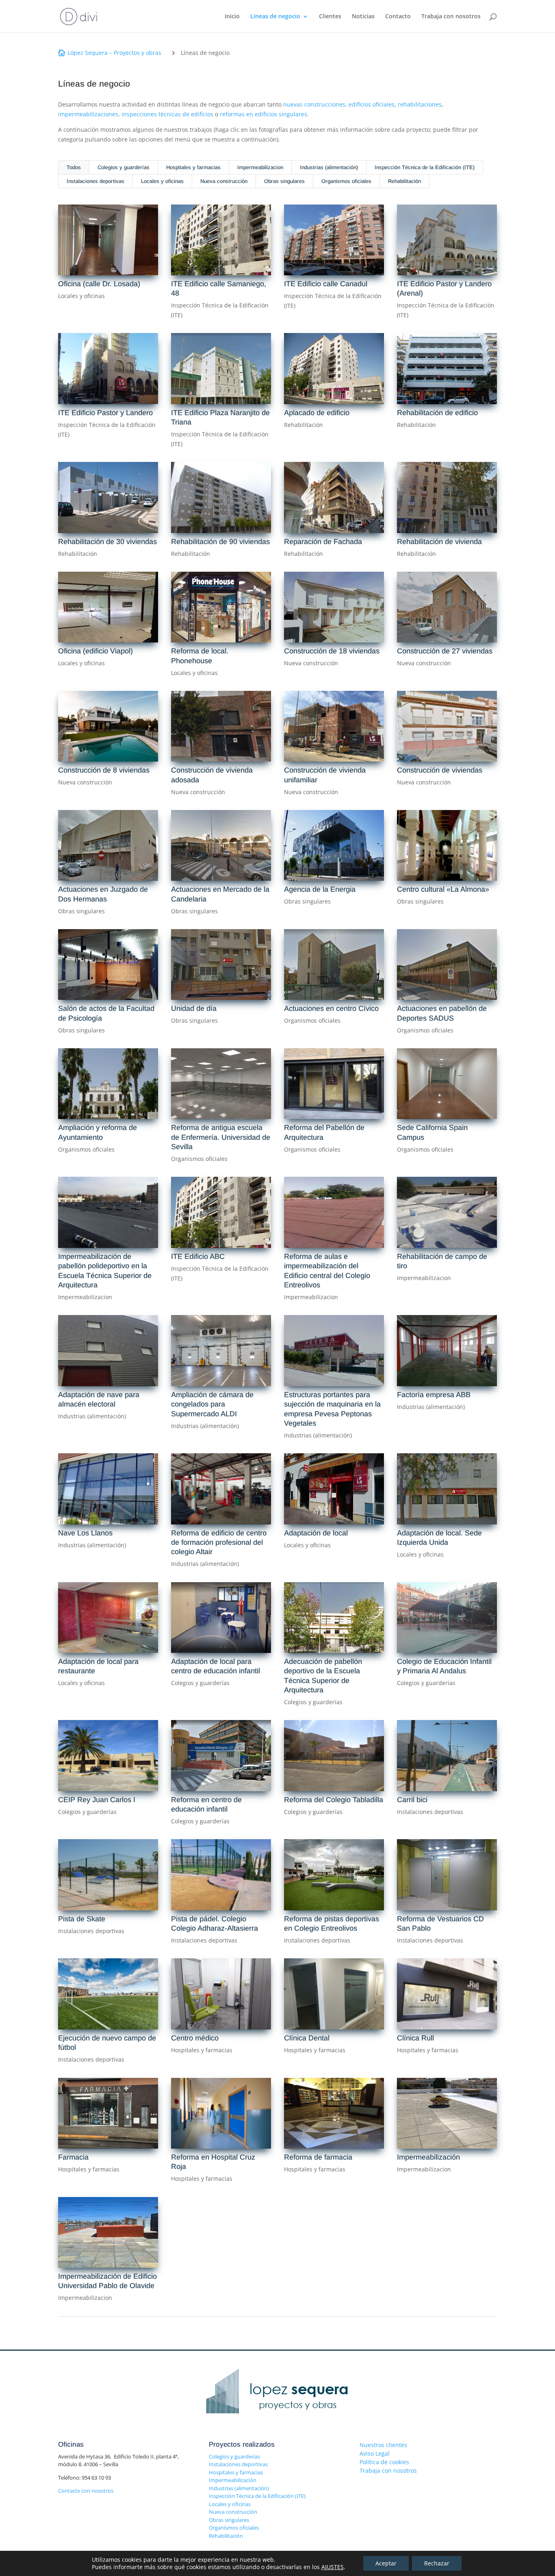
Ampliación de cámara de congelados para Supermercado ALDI (212, 1404)
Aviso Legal (375, 2453)
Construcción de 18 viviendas (332, 651)
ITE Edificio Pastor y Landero (105, 413)
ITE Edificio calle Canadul (326, 284)
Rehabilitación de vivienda (439, 542)
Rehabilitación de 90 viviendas (220, 542)
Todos (74, 167)
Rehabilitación (404, 181)
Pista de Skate (82, 1919)
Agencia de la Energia (320, 889)
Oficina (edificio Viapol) (95, 651)
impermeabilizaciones (88, 114)
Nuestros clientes (383, 2445)
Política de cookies (384, 2462)
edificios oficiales (372, 104)
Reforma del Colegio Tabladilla (334, 1800)
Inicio (232, 17)
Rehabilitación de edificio (437, 413)
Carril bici (412, 1800)
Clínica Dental (307, 2038)
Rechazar (437, 2563)
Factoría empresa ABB (434, 1395)
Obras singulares (284, 181)
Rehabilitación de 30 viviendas (107, 542)
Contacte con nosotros (86, 2491)
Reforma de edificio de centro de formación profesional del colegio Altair (219, 1543)
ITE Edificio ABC (198, 1256)
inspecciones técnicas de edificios (167, 114)
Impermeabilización (428, 2157)
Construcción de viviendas (440, 770)
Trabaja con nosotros (451, 17)
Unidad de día (194, 1008)
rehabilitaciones (420, 104)
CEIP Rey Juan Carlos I (97, 1800)
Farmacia (73, 2157)
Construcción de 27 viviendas (445, 651)
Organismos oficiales (346, 181)
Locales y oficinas (162, 181)
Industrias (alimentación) (329, 167)
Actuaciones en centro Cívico (331, 1008)
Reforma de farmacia (318, 2157)
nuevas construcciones (314, 104)
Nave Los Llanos (85, 1533)
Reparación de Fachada (323, 542)
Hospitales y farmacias (193, 167)
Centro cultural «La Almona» (443, 889)
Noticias (363, 17)
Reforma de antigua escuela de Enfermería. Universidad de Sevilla (221, 1137)
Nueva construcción (224, 181)
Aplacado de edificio (317, 413)
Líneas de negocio (275, 17)
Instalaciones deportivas (95, 181)
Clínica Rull (415, 2038)
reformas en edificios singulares (263, 114)
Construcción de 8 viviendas (104, 770)
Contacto (398, 17)
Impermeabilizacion (260, 167)
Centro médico (195, 2038)
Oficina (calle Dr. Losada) (99, 284)
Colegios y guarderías (124, 167)
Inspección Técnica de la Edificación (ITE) (425, 167)
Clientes (330, 17)
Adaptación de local (316, 1533)
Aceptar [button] (386, 2563)
